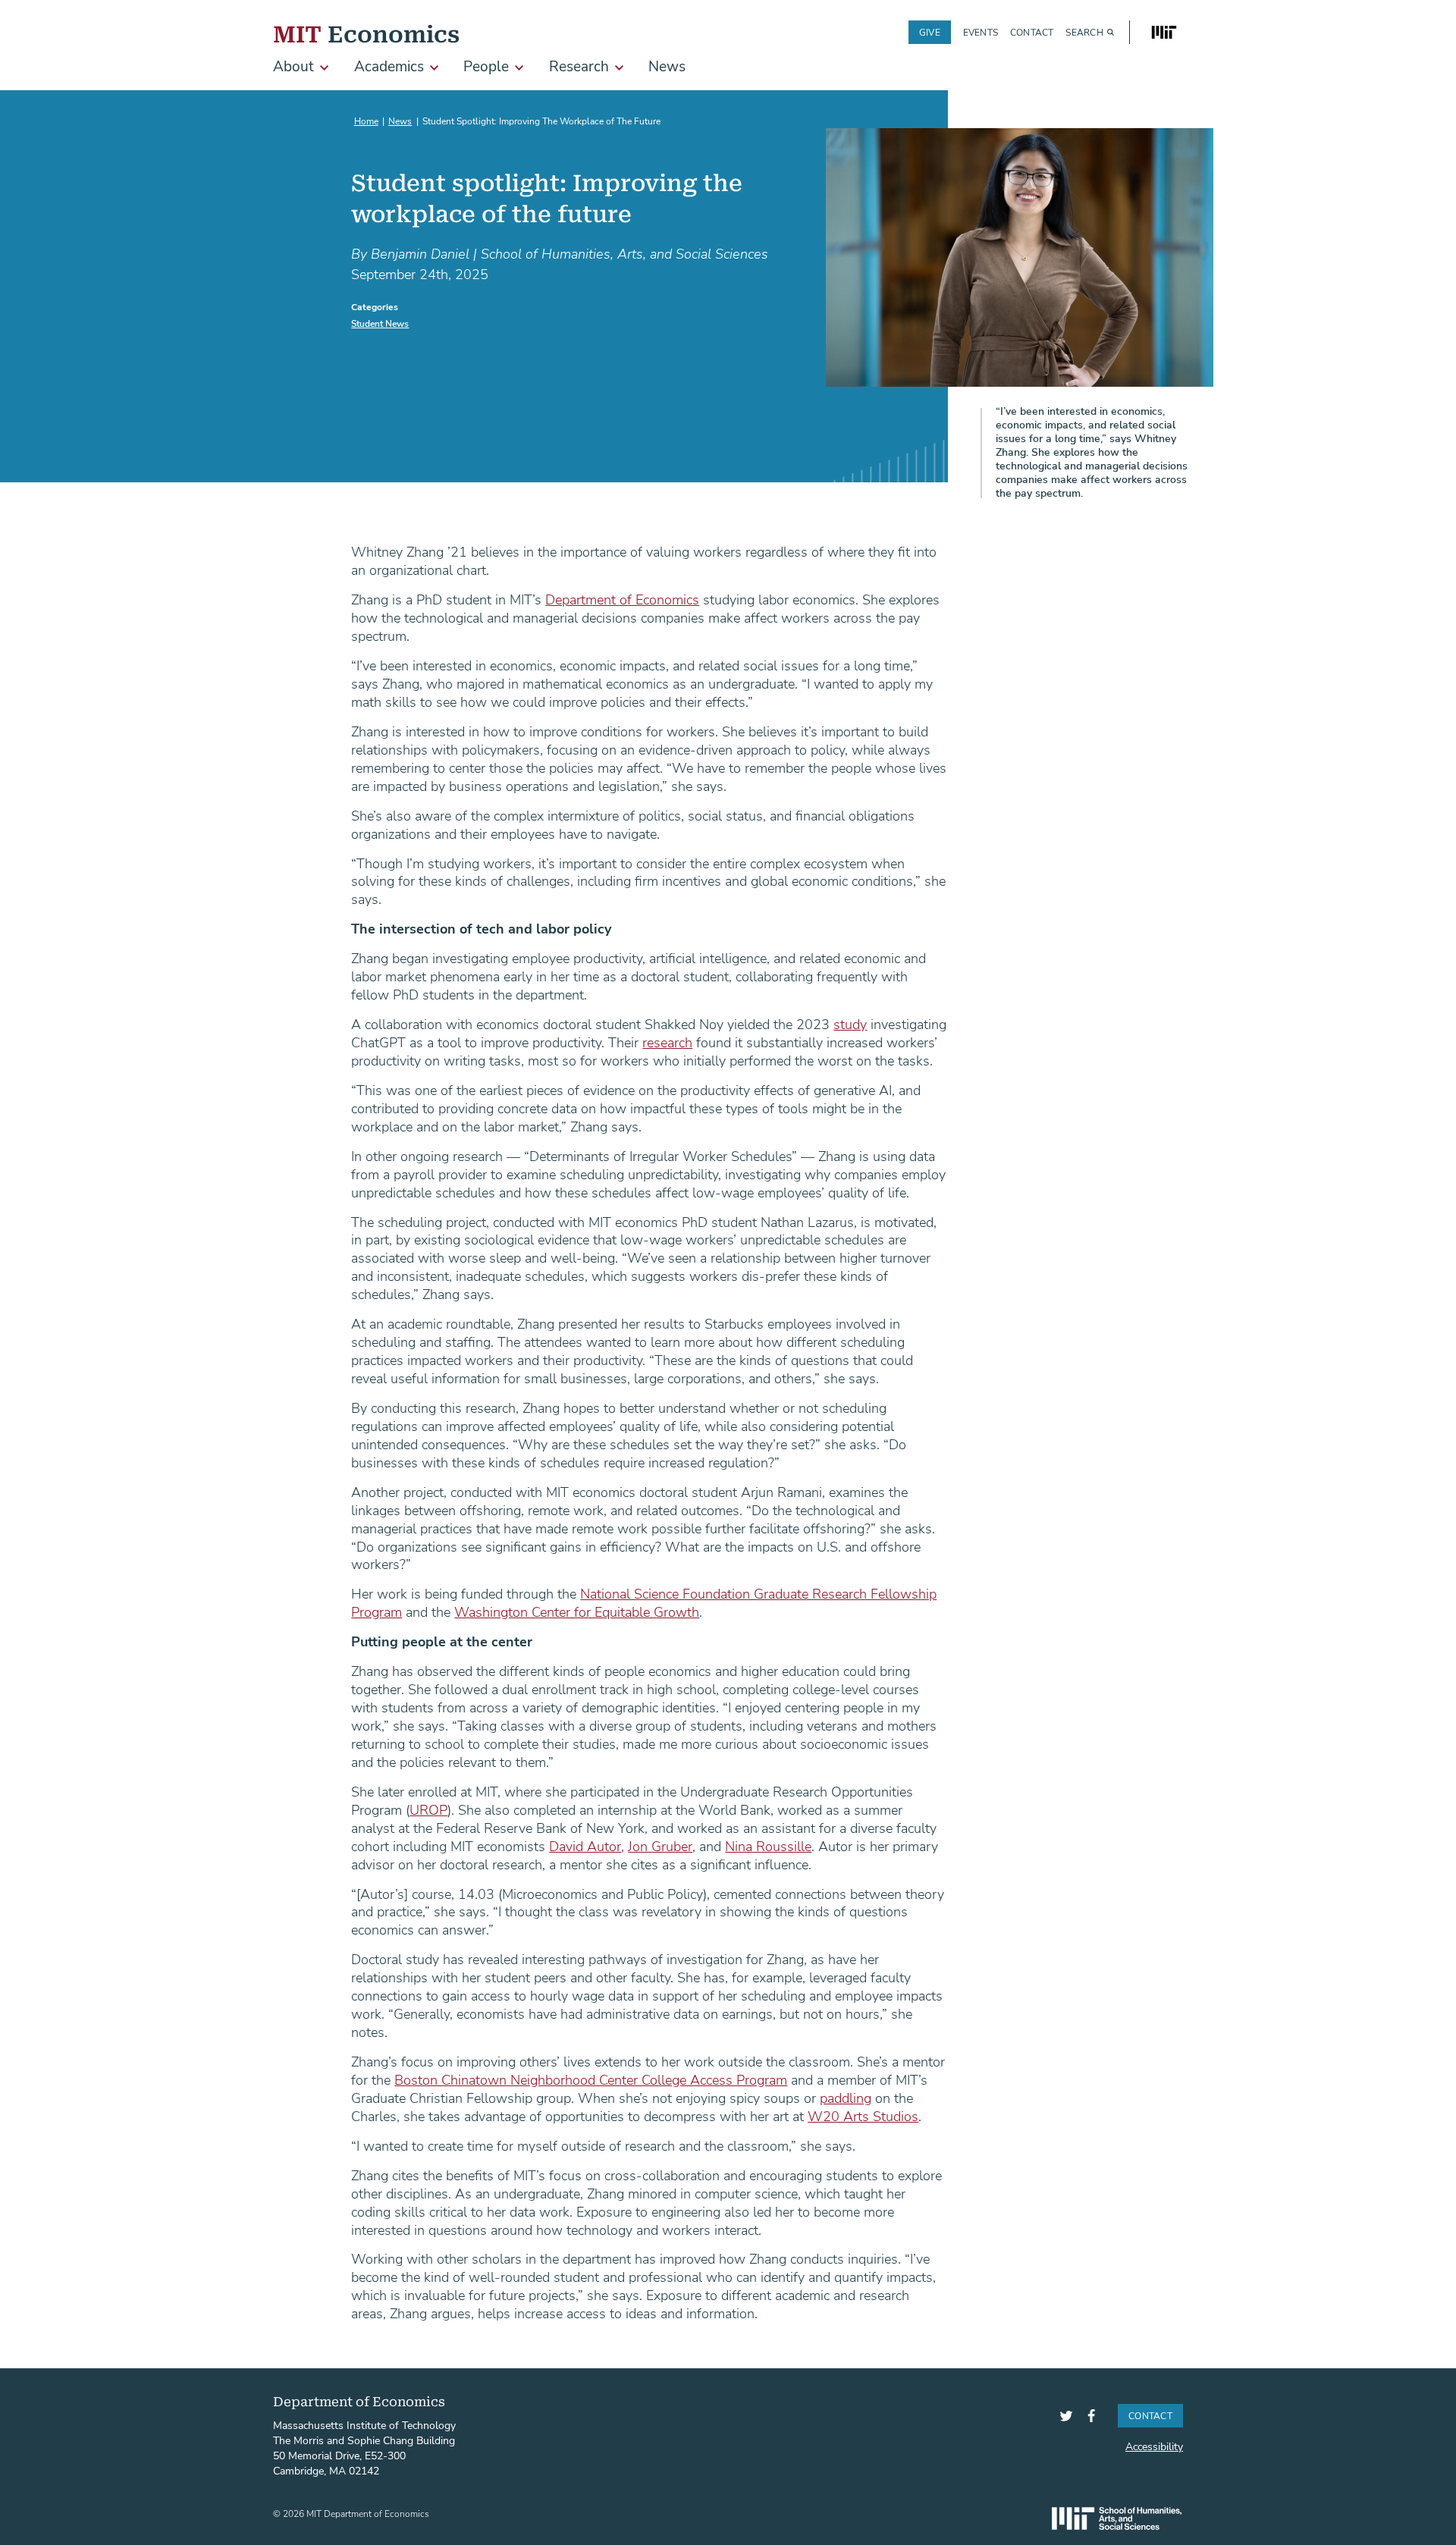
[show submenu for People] (519, 68)
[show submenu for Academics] (434, 68)
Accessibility (1154, 2446)
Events (981, 32)
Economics (366, 32)
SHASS (1117, 2518)
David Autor (585, 1846)
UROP (428, 1809)
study (850, 1024)
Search (1084, 32)
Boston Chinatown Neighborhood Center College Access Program (591, 2079)
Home (366, 121)
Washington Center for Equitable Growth (577, 1611)
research (667, 1042)
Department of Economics (622, 599)
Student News (380, 323)
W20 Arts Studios (863, 2116)
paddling (846, 2098)
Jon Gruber (660, 1846)
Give (930, 32)
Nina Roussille (768, 1846)
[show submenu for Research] (619, 68)
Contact (1032, 32)
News (400, 121)
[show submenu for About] (324, 68)
